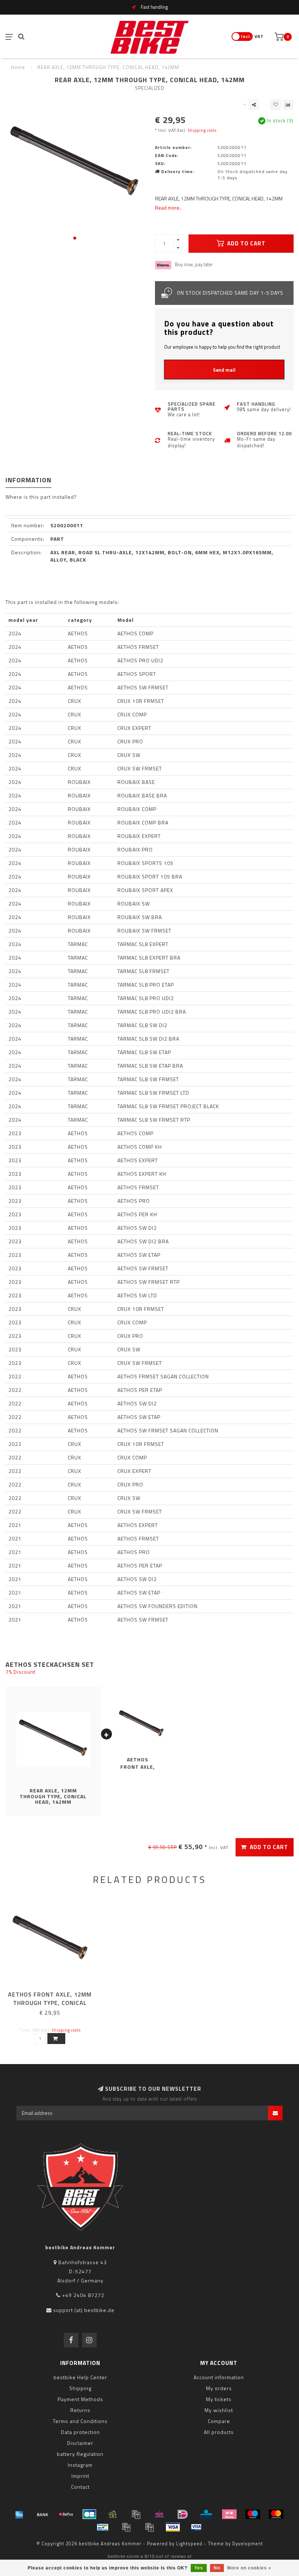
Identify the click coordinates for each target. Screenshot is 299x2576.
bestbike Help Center (80, 2377)
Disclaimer (80, 2443)
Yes (199, 2568)
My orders (219, 2388)
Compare (219, 2421)
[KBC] (206, 2514)
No (217, 2568)
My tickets (219, 2399)
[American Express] (19, 2514)
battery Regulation (80, 2454)
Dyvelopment (248, 2544)
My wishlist (219, 2410)
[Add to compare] (288, 105)
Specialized (150, 88)
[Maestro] (253, 2514)
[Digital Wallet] (136, 2514)
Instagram (80, 2465)
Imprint (80, 2476)
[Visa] (173, 2527)
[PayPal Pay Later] (149, 2527)
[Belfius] (66, 2514)
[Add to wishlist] (276, 105)
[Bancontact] (103, 2527)
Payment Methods (80, 2399)
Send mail (224, 370)
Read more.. (168, 208)
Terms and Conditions (80, 2421)
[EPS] (159, 2514)
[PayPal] (126, 2527)
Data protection (80, 2432)
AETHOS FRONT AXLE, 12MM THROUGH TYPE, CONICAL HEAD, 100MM (50, 2003)
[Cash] (113, 2514)
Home (18, 67)
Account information (219, 2377)
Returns (80, 2410)
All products (219, 2432)
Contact (80, 2487)
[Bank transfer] (43, 2514)
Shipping (80, 2388)
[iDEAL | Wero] (183, 2514)
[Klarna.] (229, 2514)
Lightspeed (189, 2544)
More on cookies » (249, 2568)
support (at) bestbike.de (84, 2310)
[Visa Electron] (196, 2527)
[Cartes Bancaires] (89, 2514)
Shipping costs (202, 130)
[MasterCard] (276, 2514)
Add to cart (246, 243)
